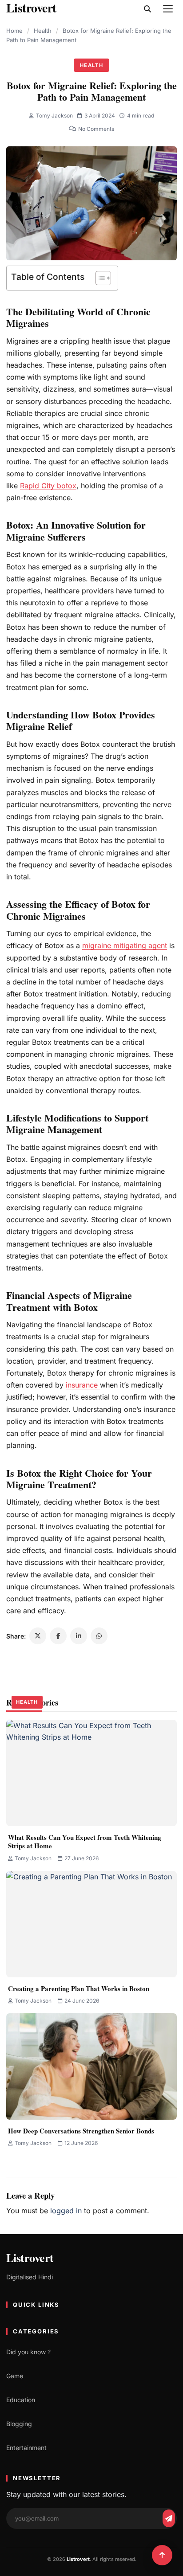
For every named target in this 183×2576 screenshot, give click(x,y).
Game (15, 2376)
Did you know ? (28, 2352)
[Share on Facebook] (58, 1636)
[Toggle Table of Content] (99, 278)
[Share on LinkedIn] (79, 1636)
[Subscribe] (169, 2518)
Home (14, 31)
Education (21, 2400)
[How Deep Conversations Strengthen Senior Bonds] (91, 2066)
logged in (66, 2211)
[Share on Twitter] (38, 1636)
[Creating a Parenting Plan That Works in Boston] (91, 1924)
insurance (83, 1385)
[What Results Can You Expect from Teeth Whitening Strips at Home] (91, 1773)
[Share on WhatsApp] (99, 1636)
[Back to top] (162, 2555)
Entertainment (26, 2448)
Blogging (19, 2424)
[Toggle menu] (168, 9)
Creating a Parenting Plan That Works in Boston (79, 1988)
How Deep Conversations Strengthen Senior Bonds (81, 2131)
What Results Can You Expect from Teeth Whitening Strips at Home (85, 1842)
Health (43, 31)
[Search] (147, 9)
